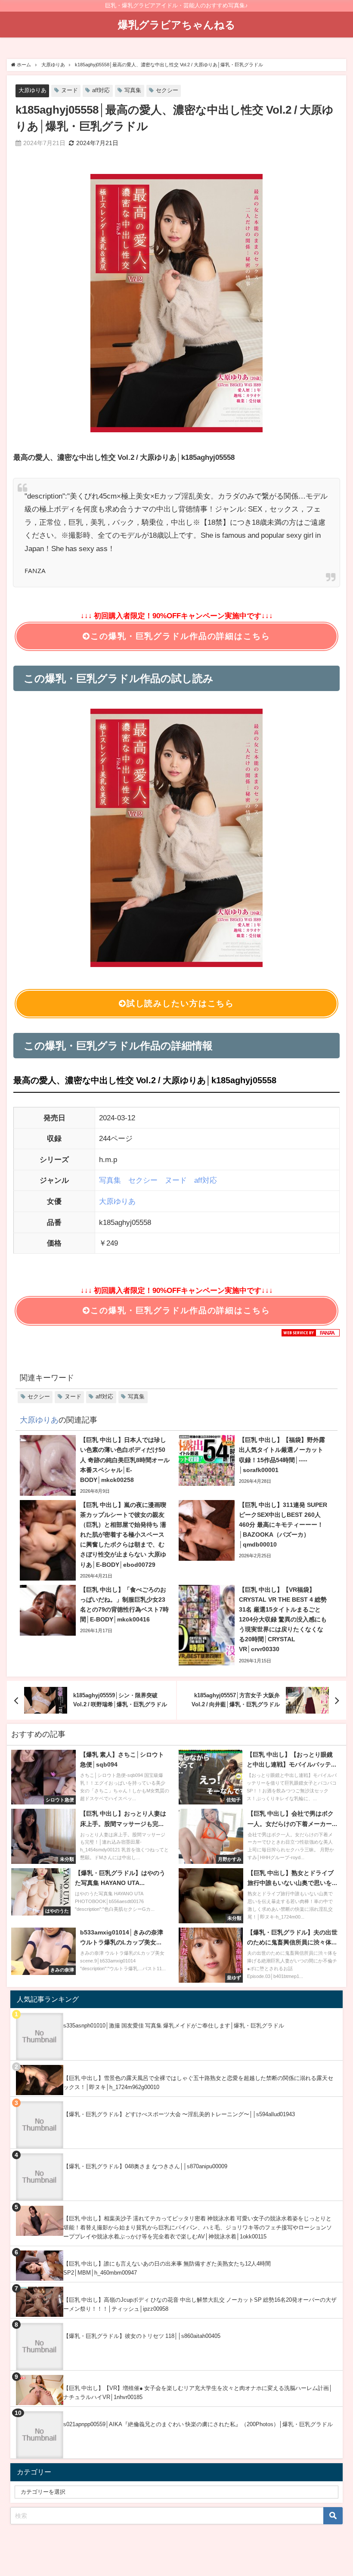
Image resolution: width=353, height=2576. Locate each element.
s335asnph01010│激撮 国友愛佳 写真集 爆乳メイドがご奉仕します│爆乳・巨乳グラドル (174, 2026)
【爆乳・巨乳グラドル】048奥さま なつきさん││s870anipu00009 (145, 2166)
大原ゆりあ (33, 90)
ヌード (70, 90)
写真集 (133, 90)
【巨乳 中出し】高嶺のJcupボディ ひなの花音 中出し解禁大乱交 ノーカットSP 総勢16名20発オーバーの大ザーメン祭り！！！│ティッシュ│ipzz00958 (200, 2304)
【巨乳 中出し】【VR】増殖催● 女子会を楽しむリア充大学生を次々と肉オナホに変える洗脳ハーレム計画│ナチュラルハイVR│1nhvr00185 (198, 2393)
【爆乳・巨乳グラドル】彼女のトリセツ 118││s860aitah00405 (142, 2336)
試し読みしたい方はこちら (180, 1003)
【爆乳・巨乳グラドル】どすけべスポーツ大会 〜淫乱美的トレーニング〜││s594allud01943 (179, 2114)
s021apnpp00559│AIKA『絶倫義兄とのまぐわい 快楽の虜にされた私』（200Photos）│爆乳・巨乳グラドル (198, 2424)
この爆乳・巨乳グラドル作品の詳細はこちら (180, 636)
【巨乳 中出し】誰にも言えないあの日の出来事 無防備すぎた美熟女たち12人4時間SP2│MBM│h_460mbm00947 (167, 2268)
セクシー (167, 90)
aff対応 (101, 90)
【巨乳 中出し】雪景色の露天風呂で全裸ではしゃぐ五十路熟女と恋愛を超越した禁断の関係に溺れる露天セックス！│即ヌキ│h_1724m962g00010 (198, 2083)
